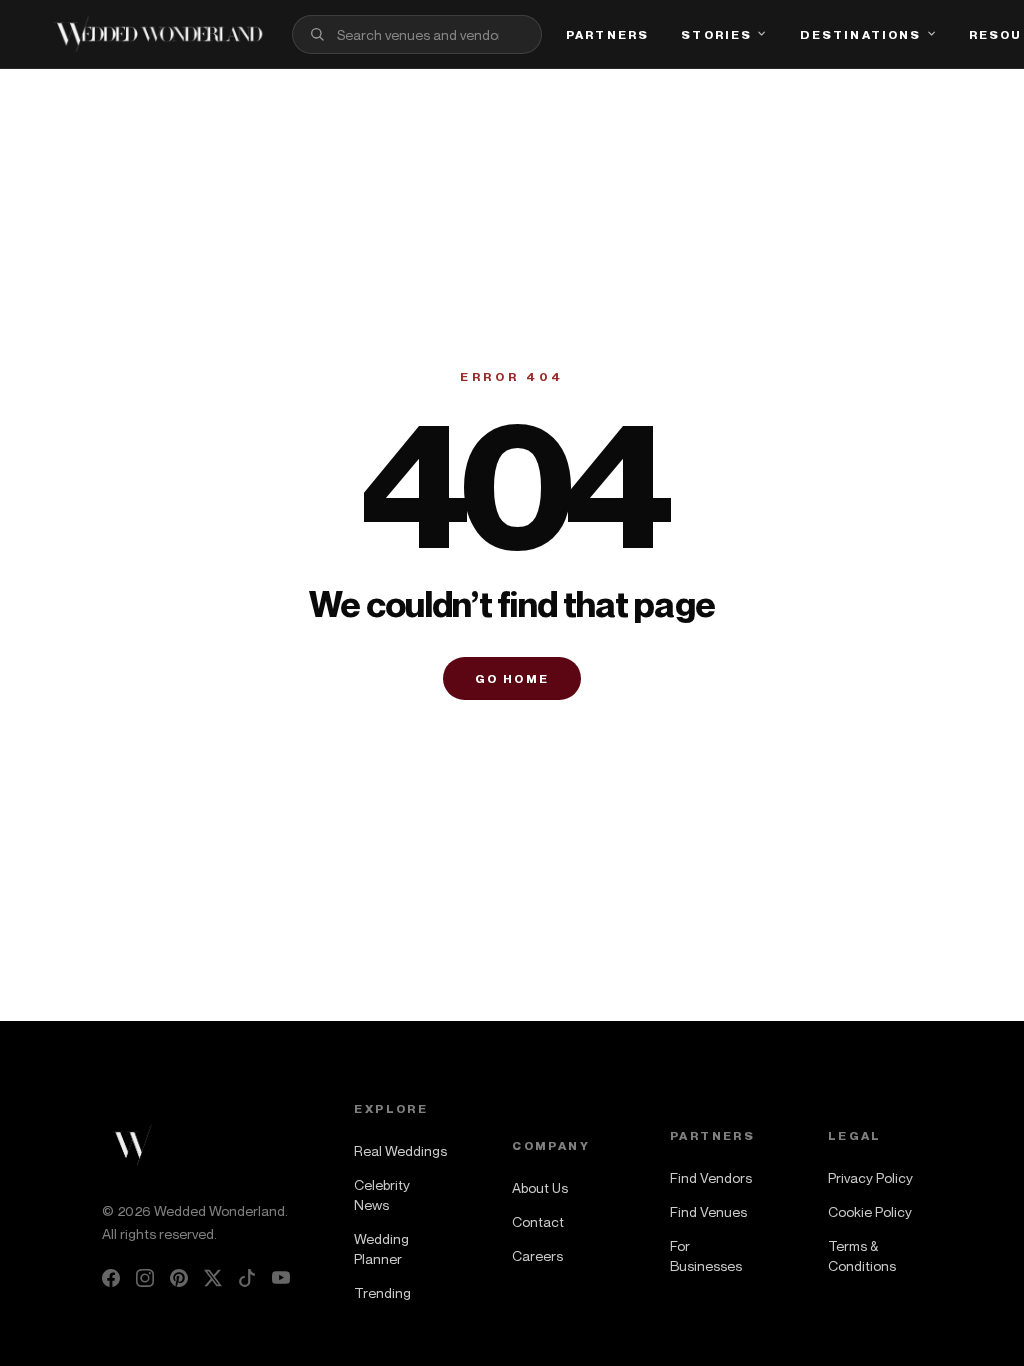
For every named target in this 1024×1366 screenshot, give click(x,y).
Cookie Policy (870, 1211)
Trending (382, 1292)
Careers (537, 1255)
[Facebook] (111, 1278)
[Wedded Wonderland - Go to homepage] (158, 34)
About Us (540, 1187)
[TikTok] (247, 1278)
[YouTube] (281, 1278)
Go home (512, 678)
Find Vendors (711, 1177)
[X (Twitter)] (213, 1278)
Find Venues (708, 1211)
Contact (538, 1221)
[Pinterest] (179, 1278)
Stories (716, 34)
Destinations (861, 34)
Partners (607, 34)
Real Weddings (400, 1150)
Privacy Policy (870, 1177)
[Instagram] (145, 1278)
